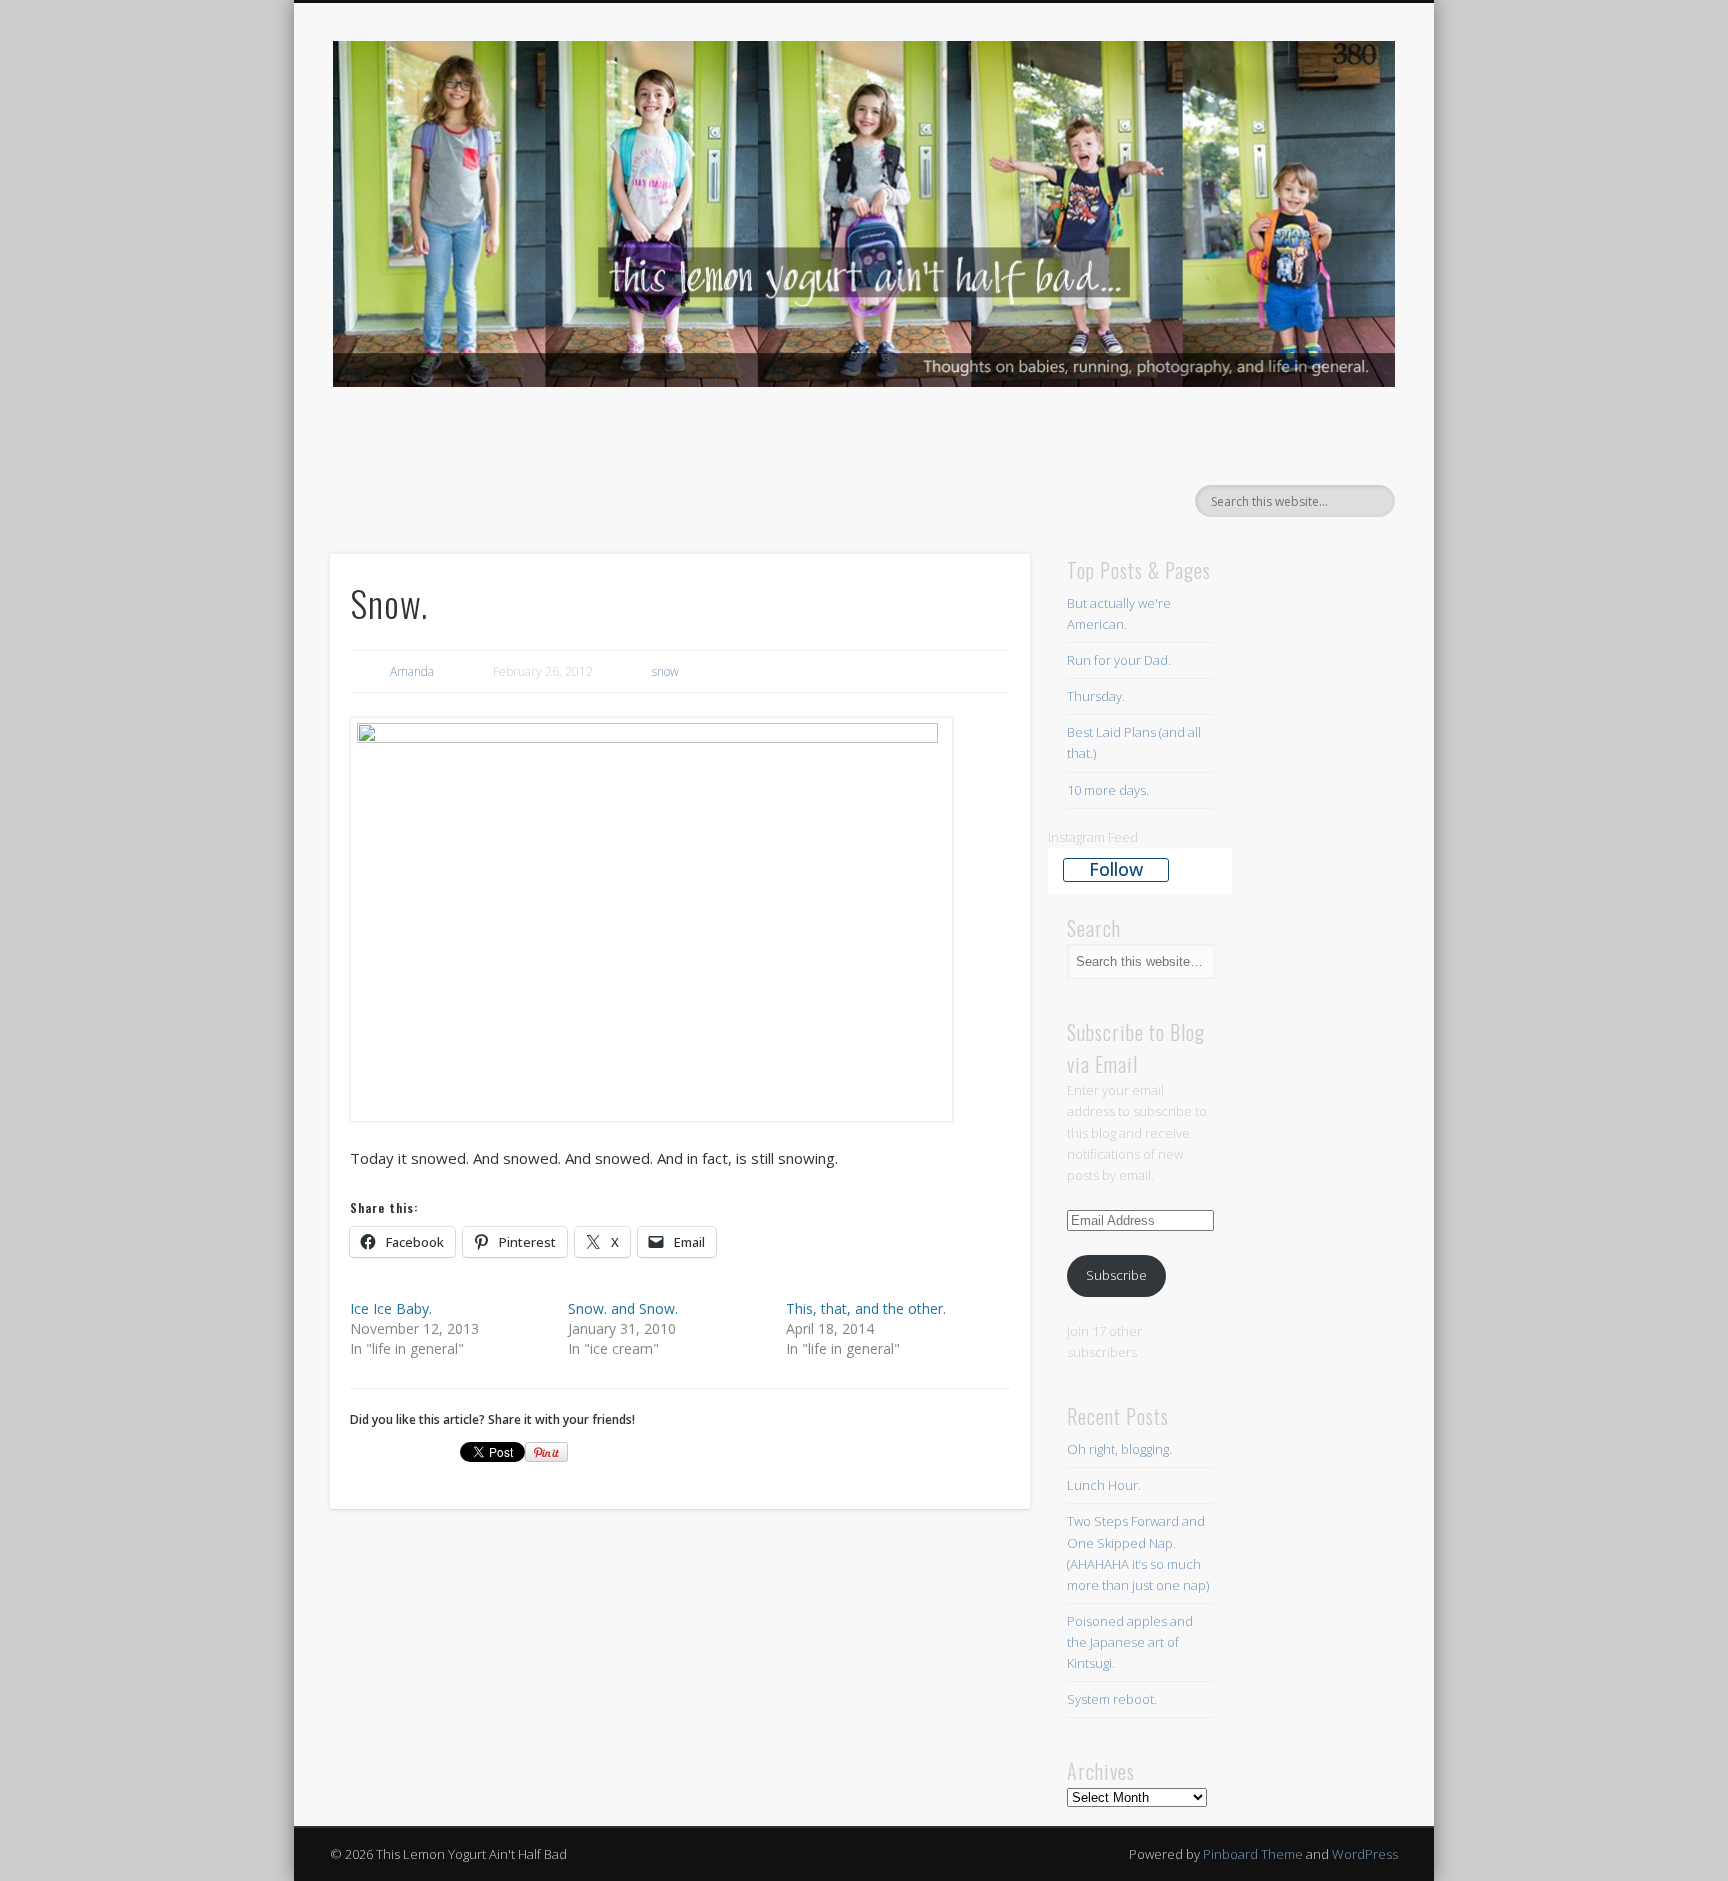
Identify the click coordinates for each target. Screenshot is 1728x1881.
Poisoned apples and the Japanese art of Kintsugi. (1130, 1642)
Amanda (412, 671)
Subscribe (1116, 1275)
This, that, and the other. (866, 1308)
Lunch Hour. (1104, 1485)
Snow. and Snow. (623, 1308)
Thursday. (1096, 696)
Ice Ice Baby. (391, 1308)
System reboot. (1113, 1699)
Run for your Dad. (1119, 660)
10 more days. (1108, 790)
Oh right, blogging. (1119, 1449)
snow (665, 671)
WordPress (1365, 1854)
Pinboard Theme (1253, 1854)
